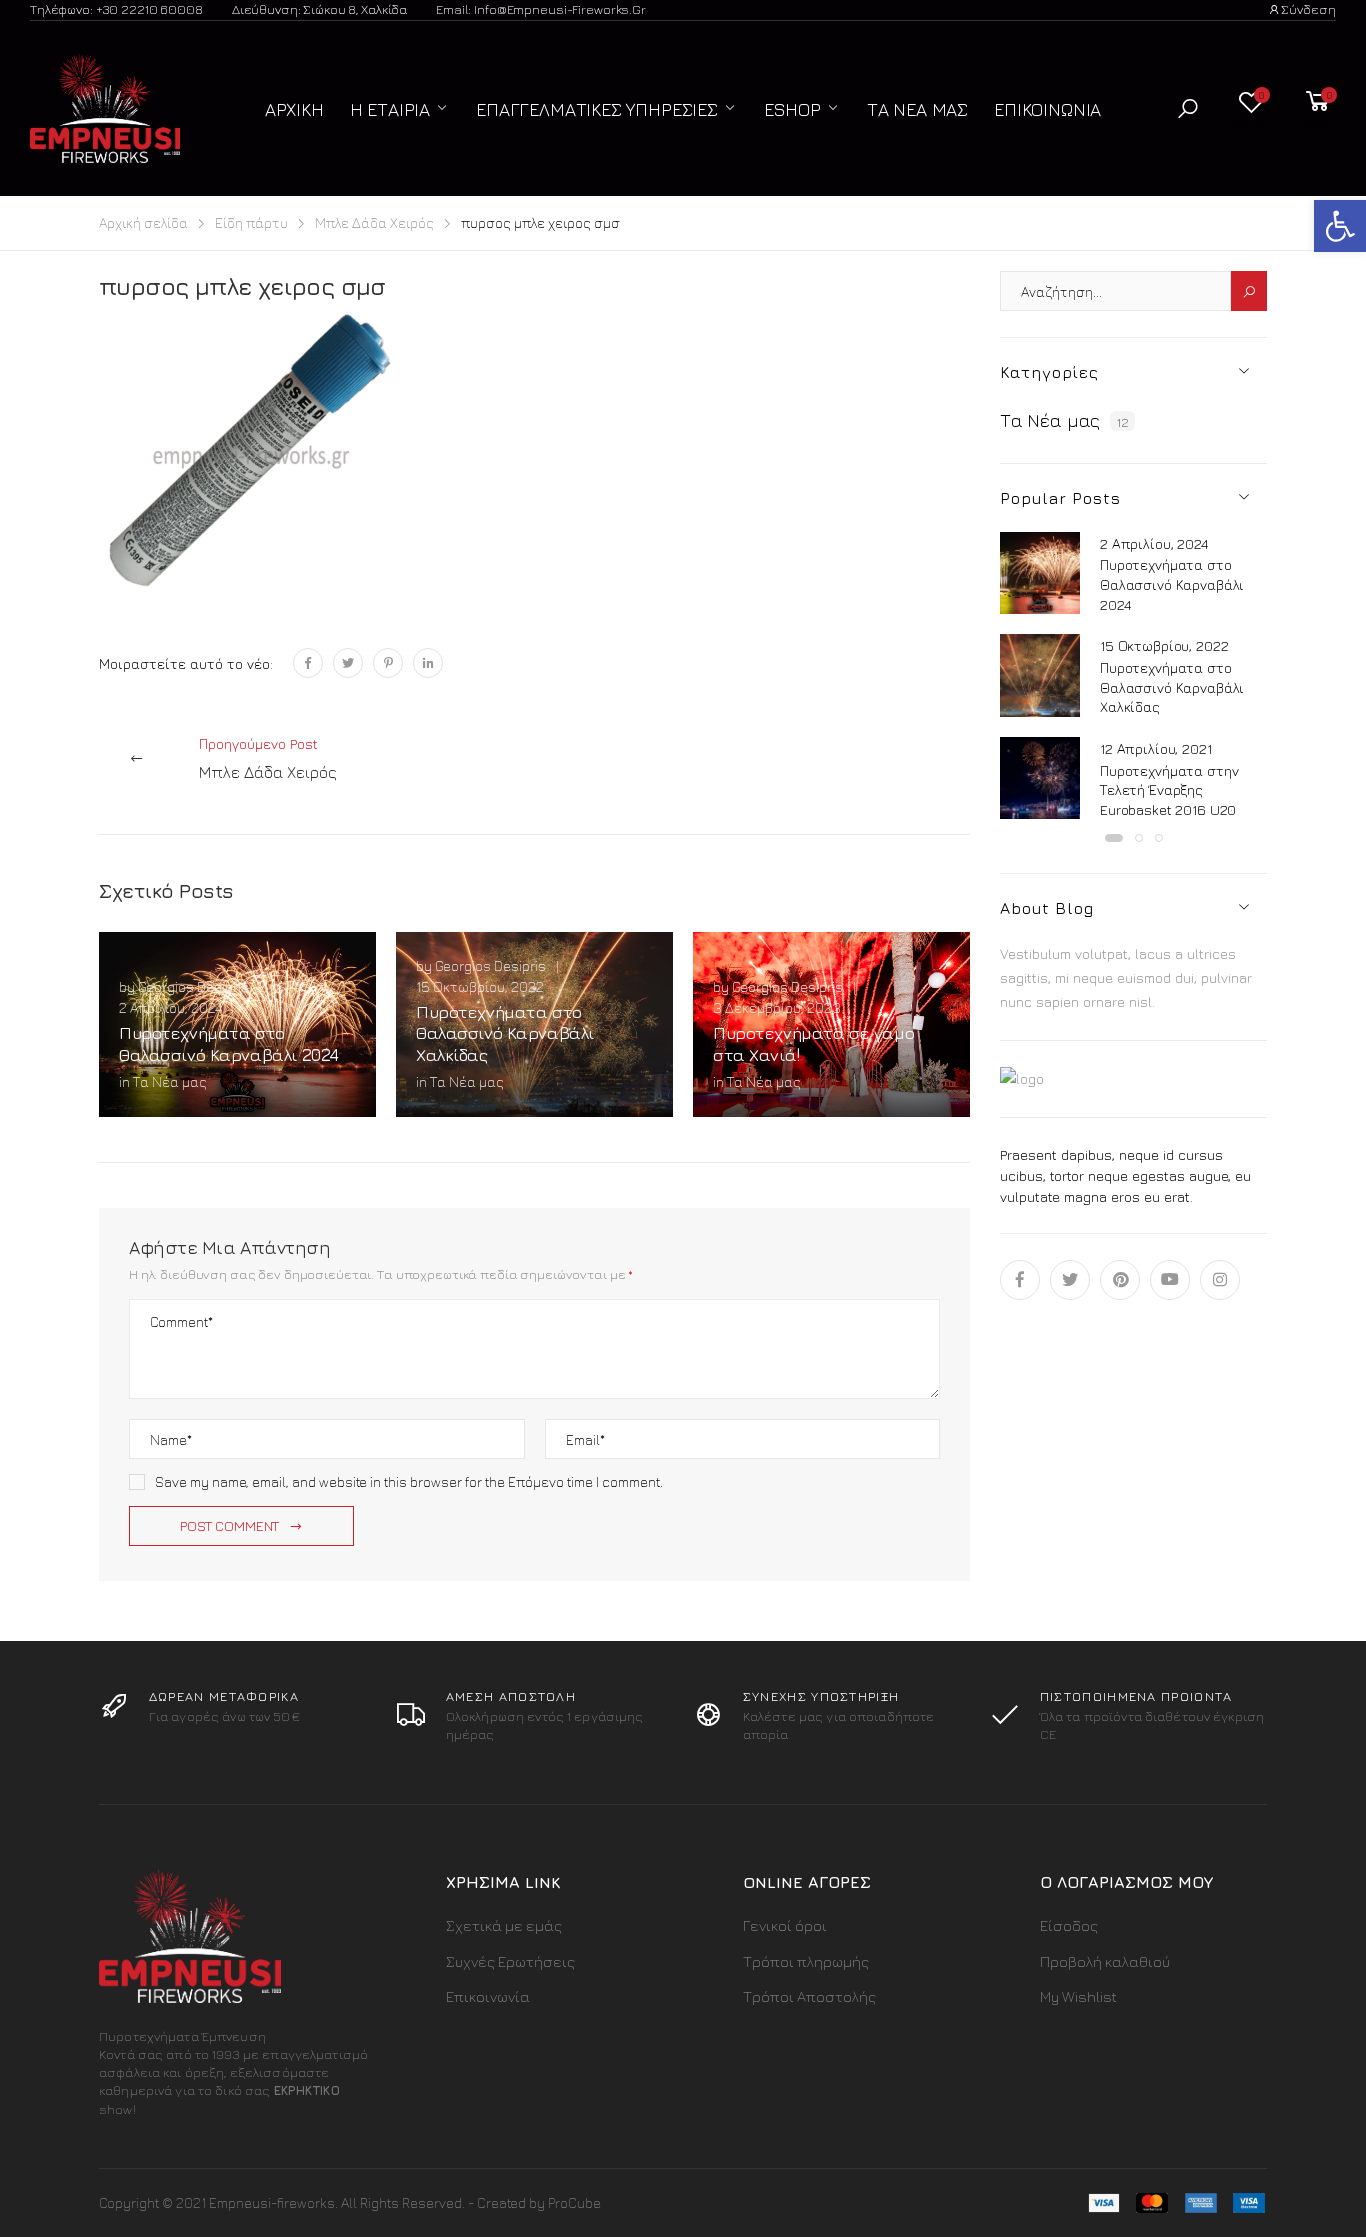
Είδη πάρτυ (251, 222)
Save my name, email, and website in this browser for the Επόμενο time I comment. (409, 1481)
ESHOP (792, 109)
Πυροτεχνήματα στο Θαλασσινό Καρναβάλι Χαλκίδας (505, 1033)
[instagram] (1220, 1280)
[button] (1188, 108)
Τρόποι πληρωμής (806, 1961)
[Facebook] (308, 663)
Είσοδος (1069, 1925)
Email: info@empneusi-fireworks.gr (541, 9)
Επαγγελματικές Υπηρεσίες (597, 109)
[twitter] (1070, 1280)
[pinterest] (1120, 1280)
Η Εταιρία (390, 109)
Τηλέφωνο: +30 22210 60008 (116, 9)
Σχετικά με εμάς (504, 1925)
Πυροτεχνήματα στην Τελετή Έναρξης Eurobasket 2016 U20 (1169, 790)
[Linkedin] (428, 663)
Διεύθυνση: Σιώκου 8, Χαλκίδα (319, 9)
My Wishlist (1078, 1996)
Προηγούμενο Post (268, 758)
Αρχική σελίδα (143, 222)
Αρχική (294, 109)
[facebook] (1020, 1280)
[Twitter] (348, 663)
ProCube (574, 2202)
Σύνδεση (1308, 9)
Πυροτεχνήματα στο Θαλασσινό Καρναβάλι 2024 (229, 1043)
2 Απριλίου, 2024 (170, 1007)
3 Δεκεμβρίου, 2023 (777, 1007)
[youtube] (1170, 1280)
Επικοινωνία (1047, 109)
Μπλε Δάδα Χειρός (374, 222)
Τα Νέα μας (917, 109)
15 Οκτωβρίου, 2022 (480, 986)
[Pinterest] (388, 663)
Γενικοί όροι (785, 1925)
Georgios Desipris (193, 986)
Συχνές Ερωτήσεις (510, 1961)
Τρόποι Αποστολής (809, 1996)
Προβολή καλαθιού (1105, 1961)
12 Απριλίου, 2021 (1156, 748)
